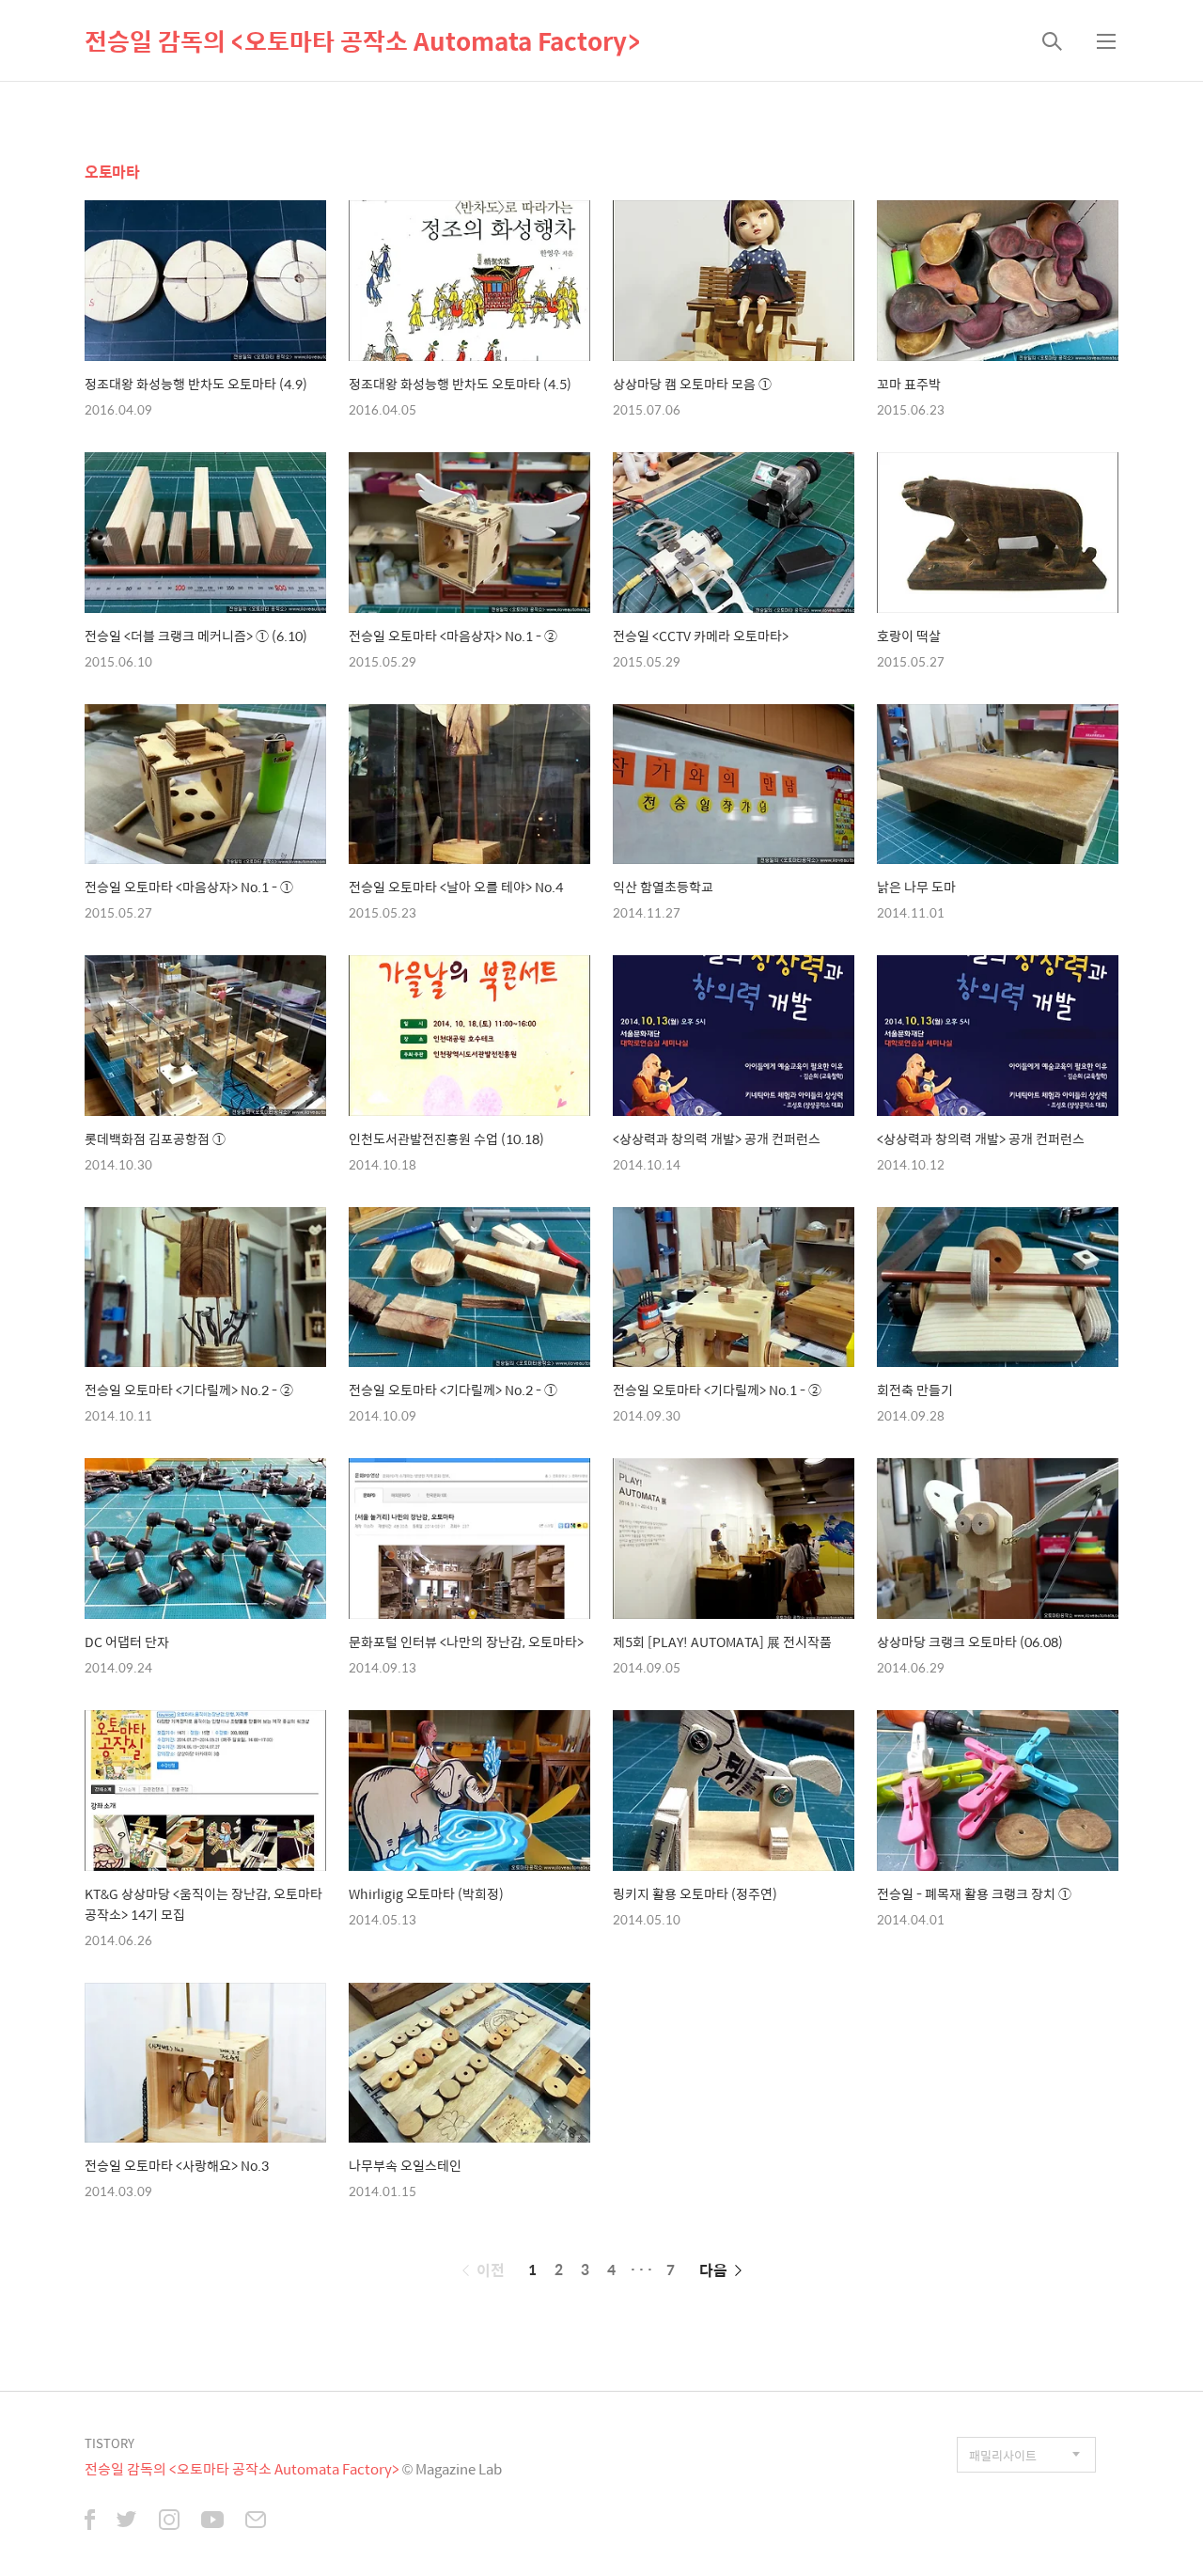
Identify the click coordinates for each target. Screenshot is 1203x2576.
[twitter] (127, 2521)
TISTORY (109, 2443)
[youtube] (212, 2521)
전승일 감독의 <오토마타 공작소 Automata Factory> (362, 40)
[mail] (256, 2521)
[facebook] (90, 2521)
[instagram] (169, 2521)
